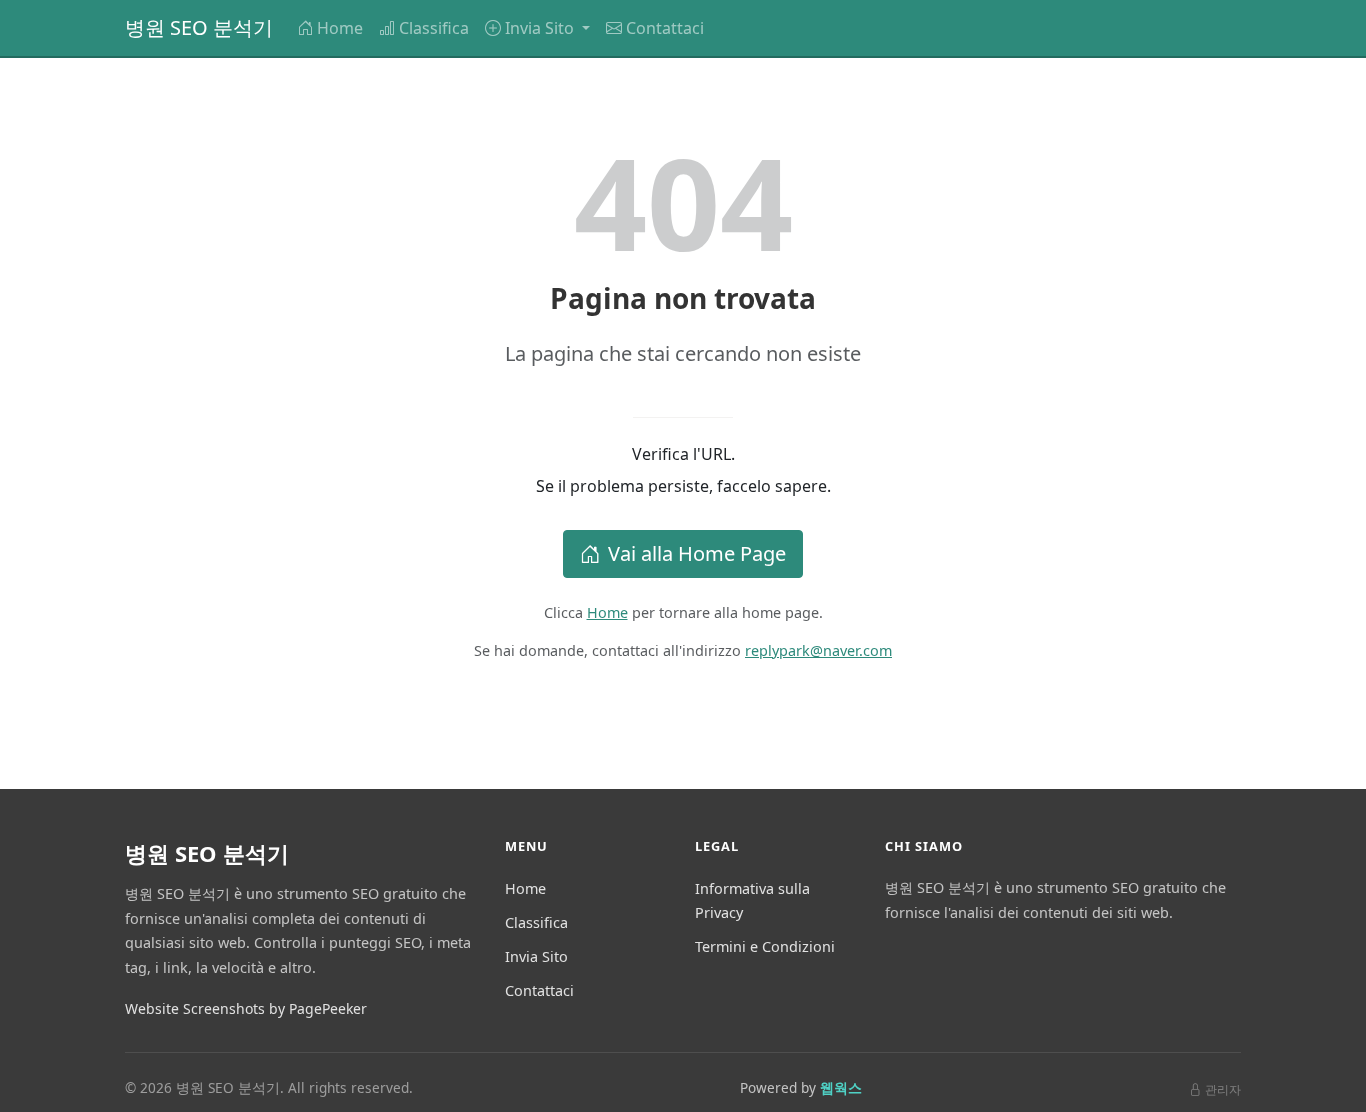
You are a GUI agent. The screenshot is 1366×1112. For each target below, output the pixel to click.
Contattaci (665, 28)
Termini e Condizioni (765, 946)
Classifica (434, 28)
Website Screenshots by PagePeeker (246, 1008)
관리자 (1223, 1089)
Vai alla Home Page (697, 553)
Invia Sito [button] (541, 28)
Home (340, 28)
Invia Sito (536, 956)
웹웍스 (841, 1087)
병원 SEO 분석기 (199, 27)
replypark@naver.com (818, 650)
